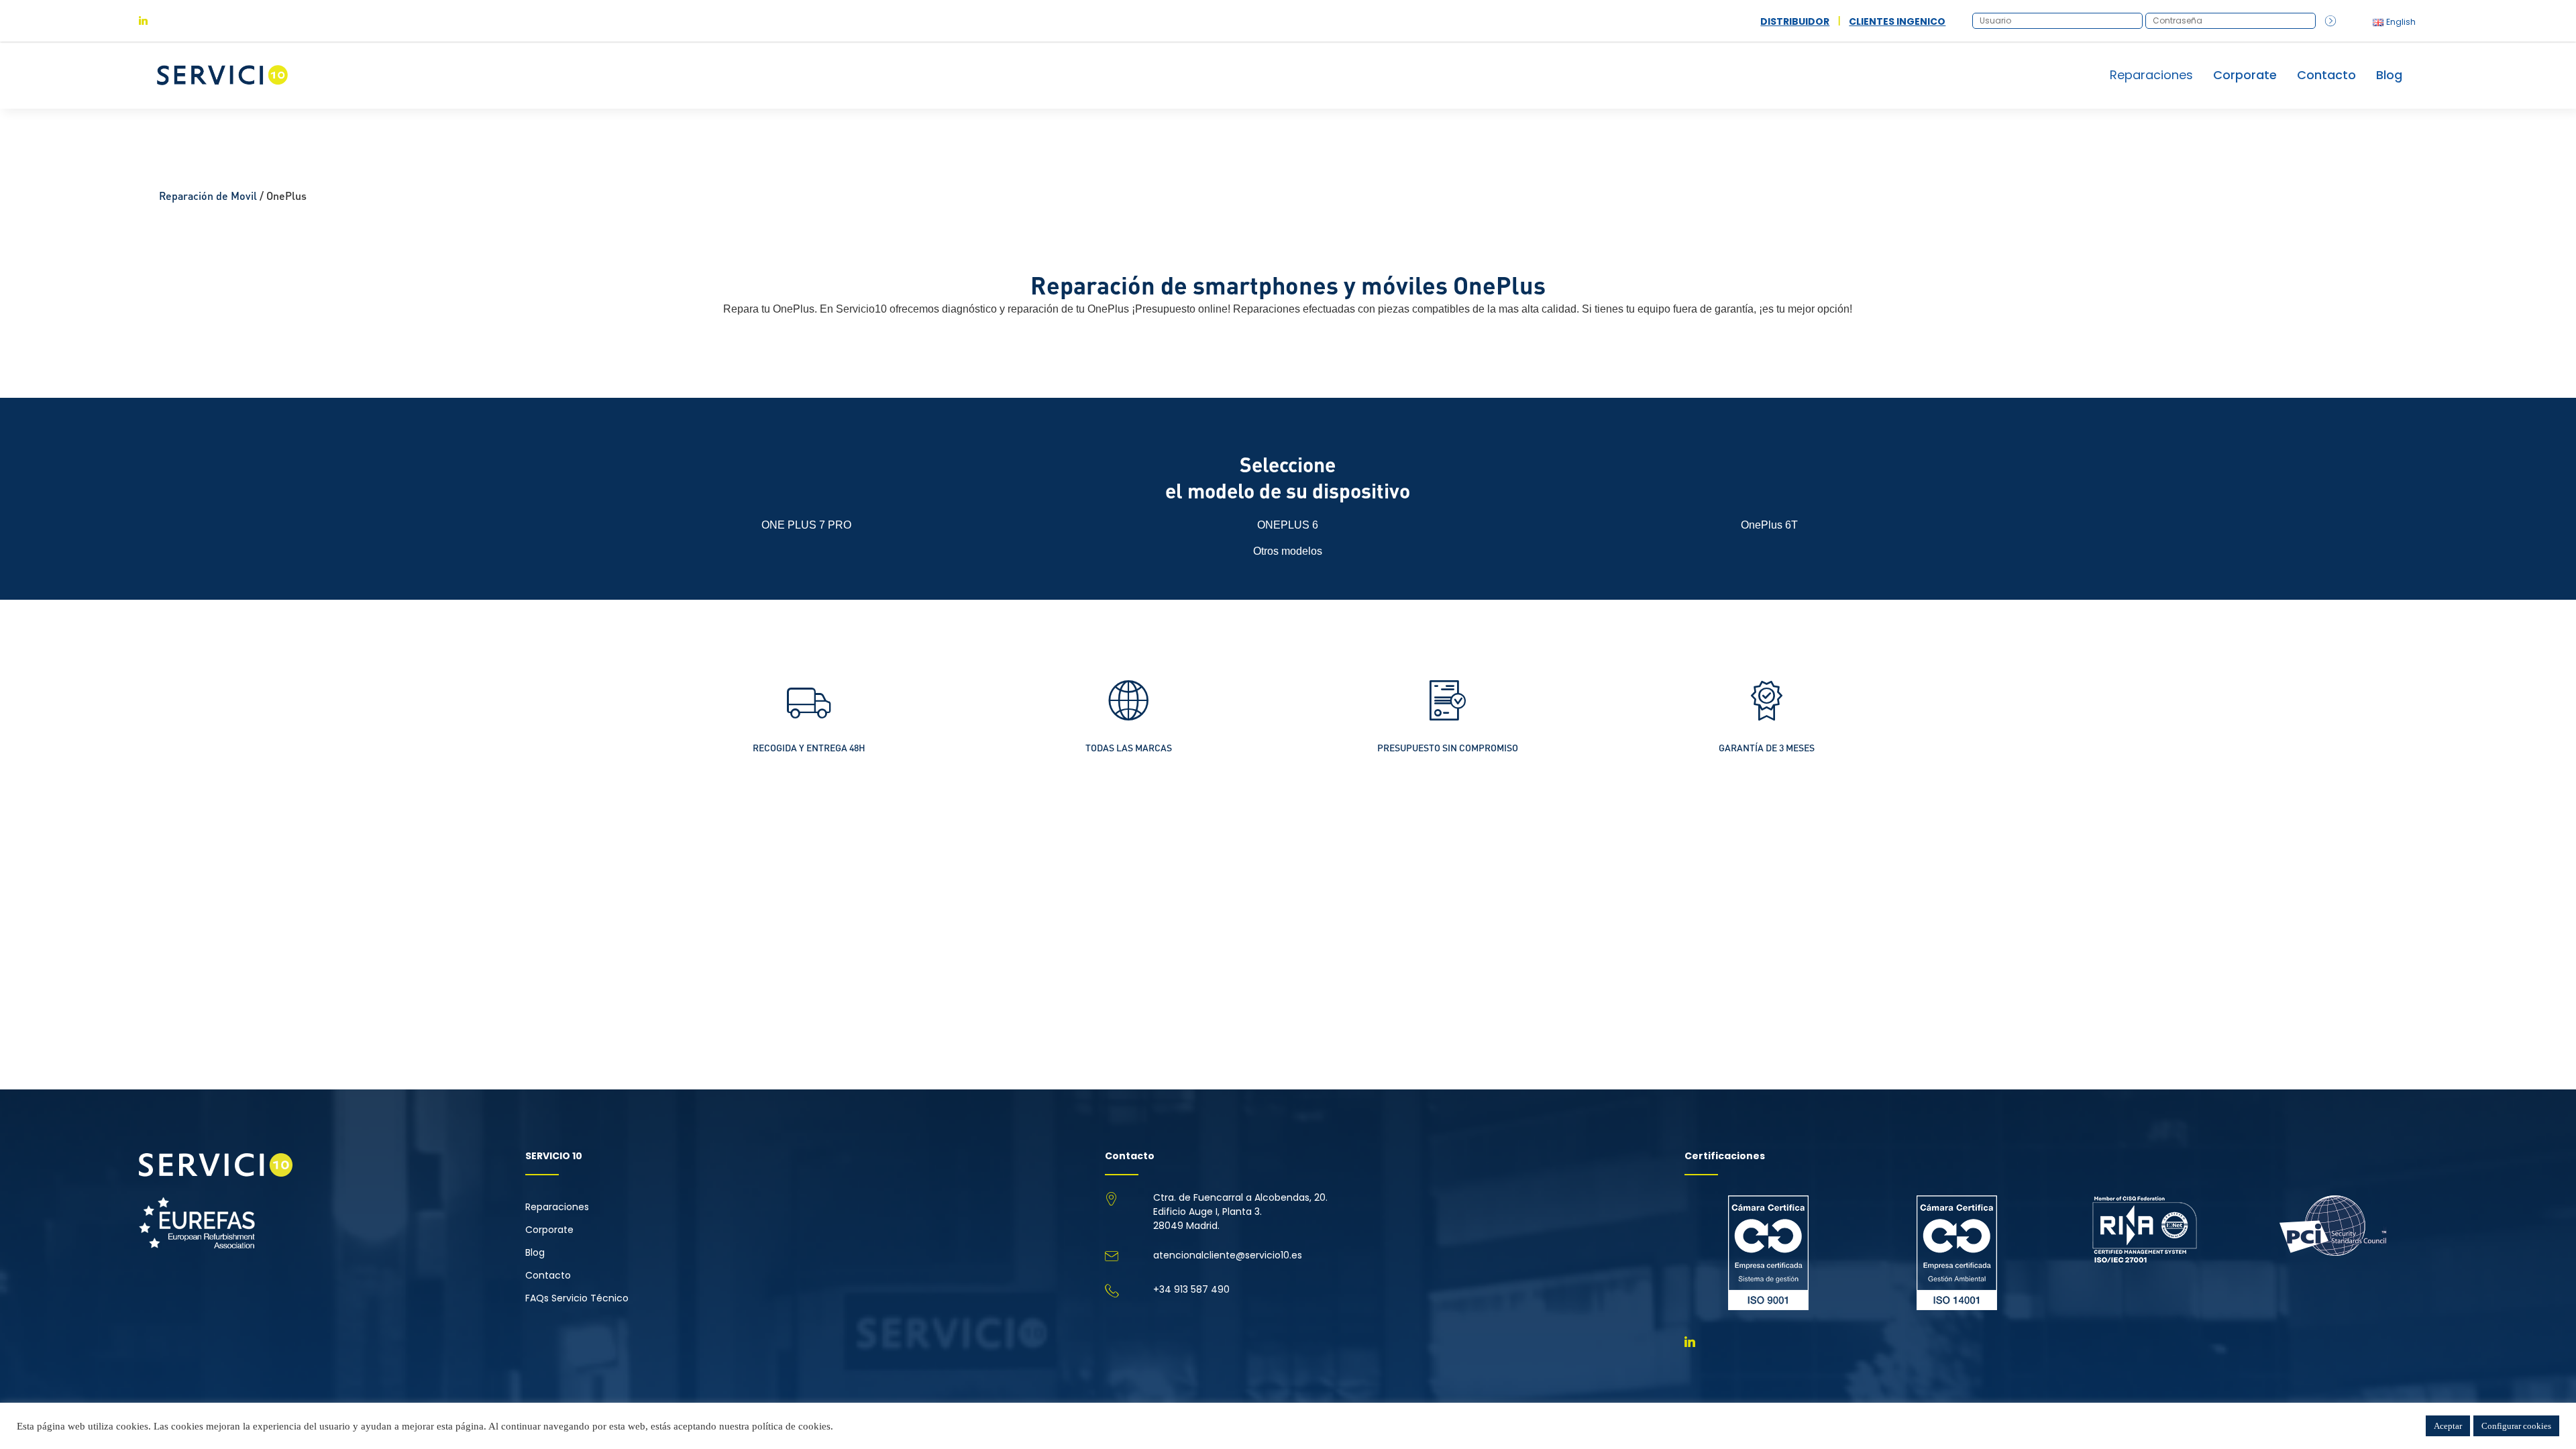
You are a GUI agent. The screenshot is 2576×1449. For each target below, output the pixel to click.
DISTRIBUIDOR (1795, 21)
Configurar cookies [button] (2516, 1426)
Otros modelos (1288, 551)
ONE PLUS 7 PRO (806, 525)
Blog (2389, 75)
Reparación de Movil (208, 196)
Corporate (2245, 75)
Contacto (2326, 75)
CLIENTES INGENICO (1897, 21)
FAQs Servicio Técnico (577, 1298)
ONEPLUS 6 (1288, 525)
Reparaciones (557, 1207)
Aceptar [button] (2448, 1426)
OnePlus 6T (1769, 525)
